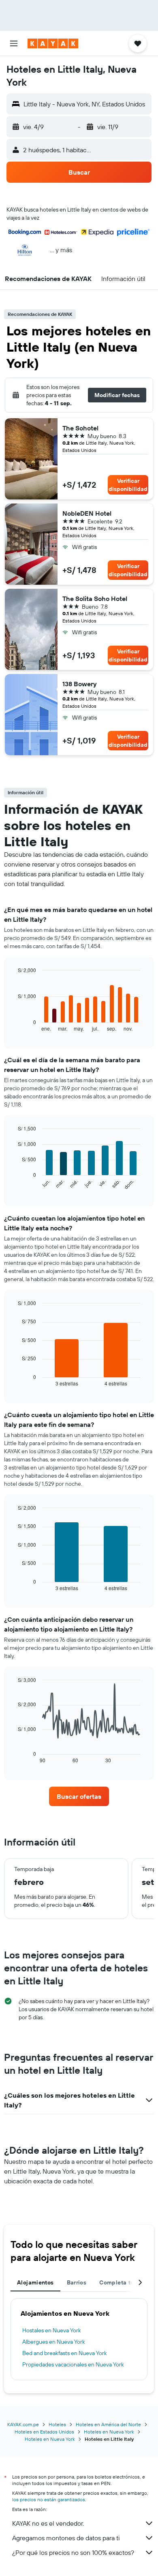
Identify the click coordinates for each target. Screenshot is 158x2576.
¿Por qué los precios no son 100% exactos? (73, 2552)
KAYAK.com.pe (23, 2424)
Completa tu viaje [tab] (124, 2282)
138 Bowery (80, 684)
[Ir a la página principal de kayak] (53, 43)
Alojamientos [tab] (35, 2282)
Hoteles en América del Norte (108, 2424)
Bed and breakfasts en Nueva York (65, 2353)
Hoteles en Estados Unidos (44, 2432)
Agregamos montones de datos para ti (66, 2538)
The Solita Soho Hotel (95, 599)
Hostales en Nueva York (52, 2330)
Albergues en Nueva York (54, 2342)
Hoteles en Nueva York (109, 2432)
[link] (79, 1796)
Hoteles (57, 2424)
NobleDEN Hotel (87, 513)
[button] (14, 43)
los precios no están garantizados (49, 2499)
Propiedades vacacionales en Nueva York (73, 2364)
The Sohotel (80, 428)
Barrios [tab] (77, 2282)
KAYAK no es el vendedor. (48, 2523)
